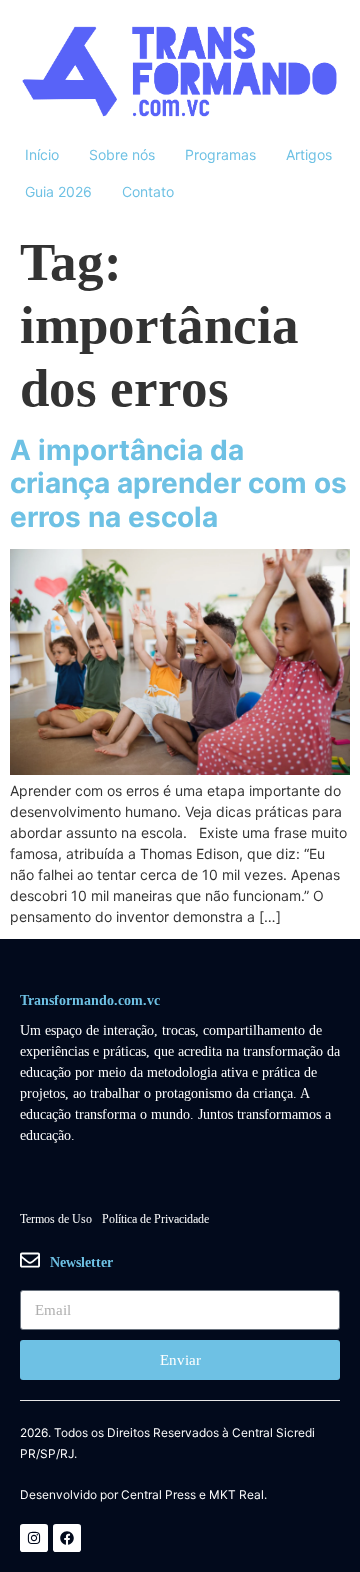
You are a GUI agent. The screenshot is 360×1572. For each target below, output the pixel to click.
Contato (148, 191)
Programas (220, 154)
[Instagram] (34, 1538)
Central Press (158, 1495)
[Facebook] (67, 1538)
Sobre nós (122, 154)
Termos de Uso (56, 1219)
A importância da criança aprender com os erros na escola (178, 483)
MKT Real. (238, 1495)
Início (42, 154)
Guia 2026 (58, 191)
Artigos (309, 154)
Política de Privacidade (155, 1219)
